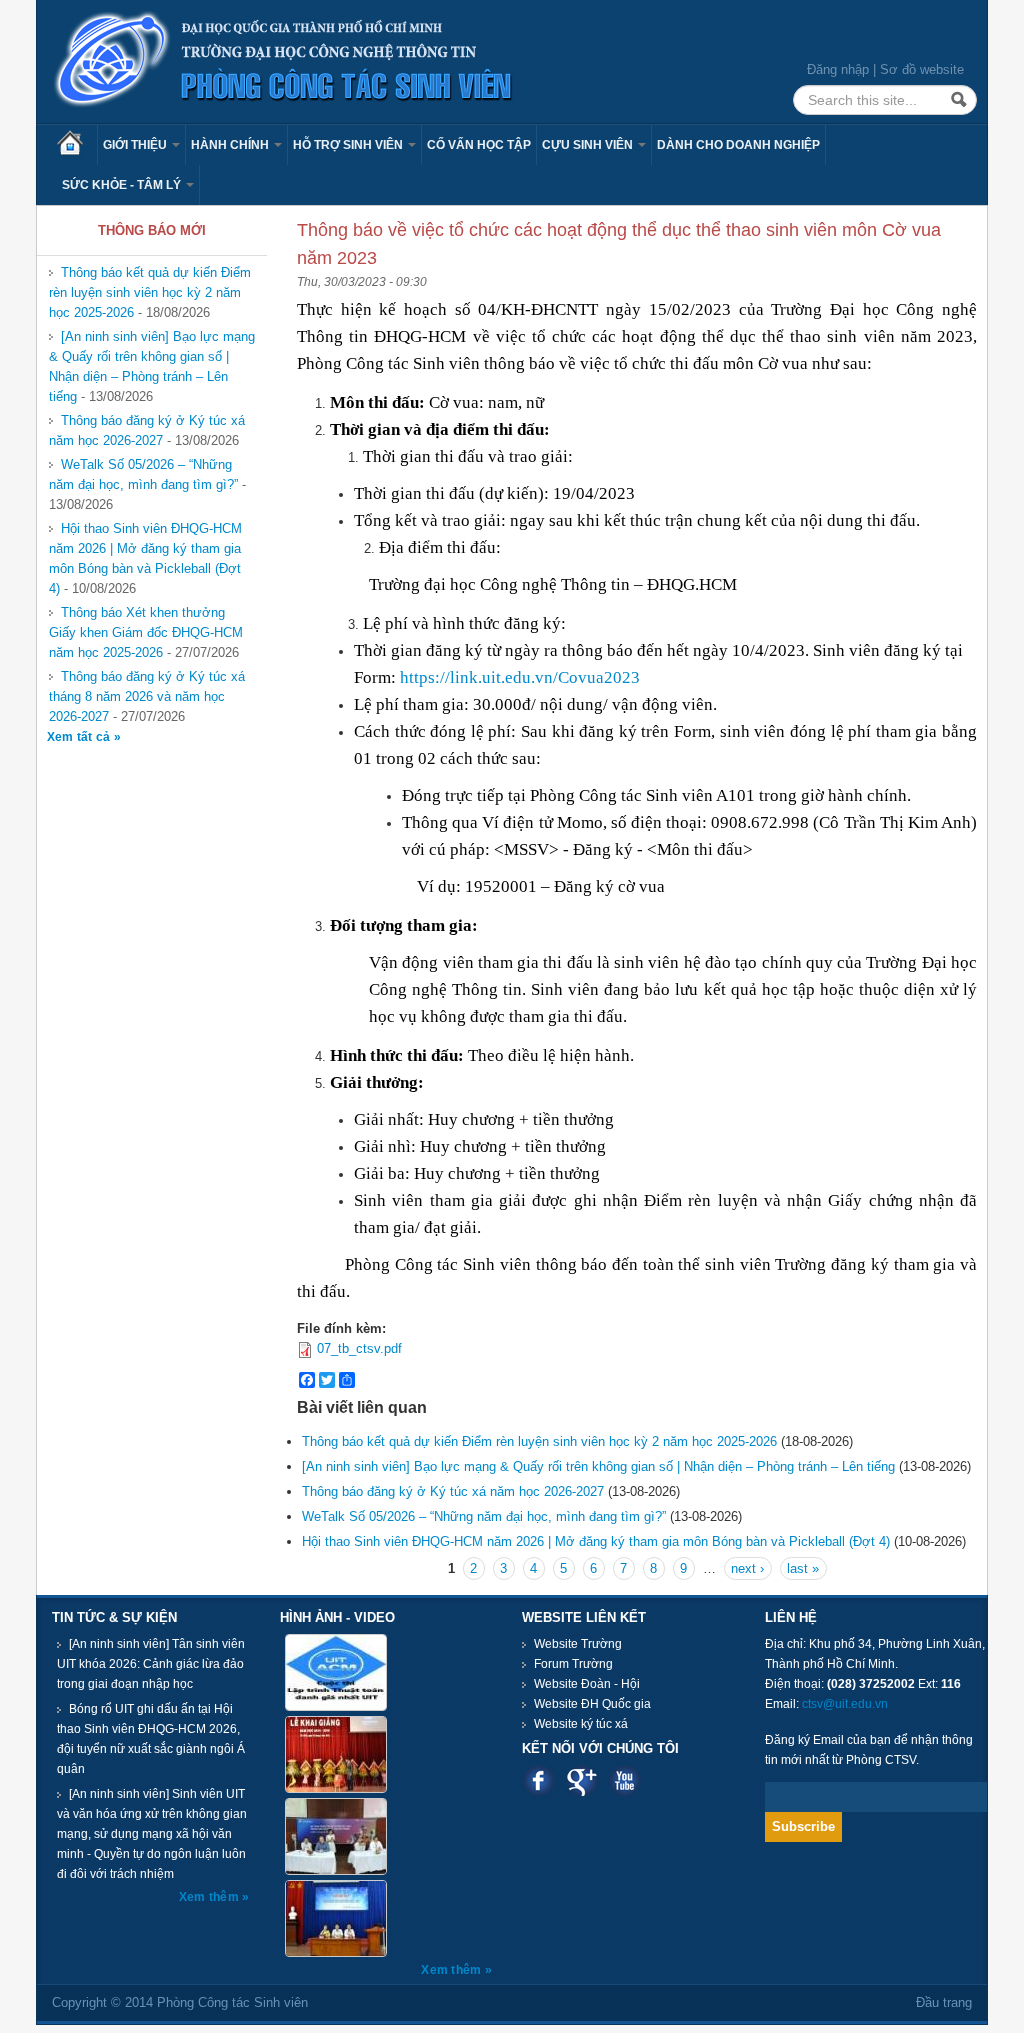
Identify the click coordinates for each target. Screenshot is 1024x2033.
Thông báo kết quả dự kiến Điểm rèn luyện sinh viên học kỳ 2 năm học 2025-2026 (150, 292)
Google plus (581, 1780)
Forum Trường (573, 1664)
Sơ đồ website (922, 69)
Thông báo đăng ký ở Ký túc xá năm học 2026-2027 (147, 430)
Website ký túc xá (581, 1724)
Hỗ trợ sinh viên (349, 145)
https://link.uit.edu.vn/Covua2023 (520, 677)
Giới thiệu (136, 145)
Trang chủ (77, 145)
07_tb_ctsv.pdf (359, 1348)
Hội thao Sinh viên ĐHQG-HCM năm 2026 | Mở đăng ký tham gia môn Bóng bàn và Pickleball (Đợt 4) (145, 558)
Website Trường (578, 1644)
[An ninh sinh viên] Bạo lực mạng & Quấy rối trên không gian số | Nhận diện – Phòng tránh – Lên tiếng (152, 366)
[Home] (284, 60)
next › (747, 1568)
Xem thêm (210, 1897)
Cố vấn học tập (479, 145)
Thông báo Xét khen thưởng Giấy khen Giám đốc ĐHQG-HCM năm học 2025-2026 (146, 632)
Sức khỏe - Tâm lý (123, 185)
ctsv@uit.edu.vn (845, 1704)
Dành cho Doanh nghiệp (738, 145)
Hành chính (231, 145)
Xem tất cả (80, 737)
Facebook (538, 1780)
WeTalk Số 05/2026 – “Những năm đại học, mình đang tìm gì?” (143, 474)
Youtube (624, 1780)
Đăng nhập (838, 69)
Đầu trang (944, 2002)
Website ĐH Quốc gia (592, 1704)
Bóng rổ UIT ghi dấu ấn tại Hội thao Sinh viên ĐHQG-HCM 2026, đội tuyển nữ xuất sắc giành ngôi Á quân (151, 1739)
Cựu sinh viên (589, 145)
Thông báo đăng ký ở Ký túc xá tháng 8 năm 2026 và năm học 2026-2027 (147, 696)
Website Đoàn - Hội (587, 1684)
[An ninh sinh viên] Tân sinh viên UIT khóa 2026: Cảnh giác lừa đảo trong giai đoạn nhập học (151, 1664)
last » (803, 1568)
